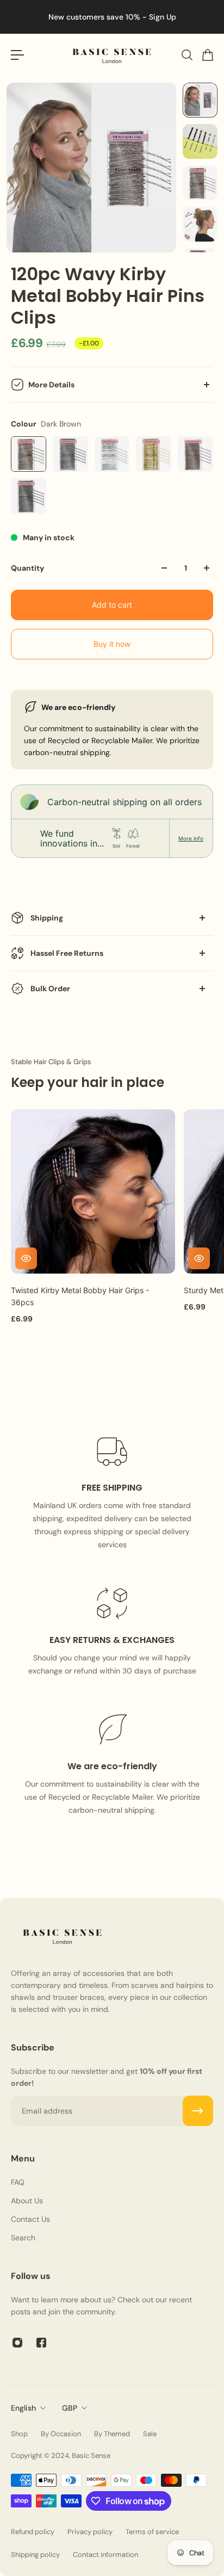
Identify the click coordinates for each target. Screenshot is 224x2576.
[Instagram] (17, 2343)
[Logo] (112, 55)
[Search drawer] (186, 55)
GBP (70, 2408)
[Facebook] (41, 2343)
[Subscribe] (198, 2111)
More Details (51, 385)
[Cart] (207, 55)
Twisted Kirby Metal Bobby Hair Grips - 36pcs (80, 1296)
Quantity (27, 568)
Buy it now (112, 644)
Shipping (47, 918)
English (23, 2408)
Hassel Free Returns (67, 953)
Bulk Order (50, 989)
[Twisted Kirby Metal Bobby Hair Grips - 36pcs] (93, 1191)
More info (191, 838)
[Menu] (17, 55)
